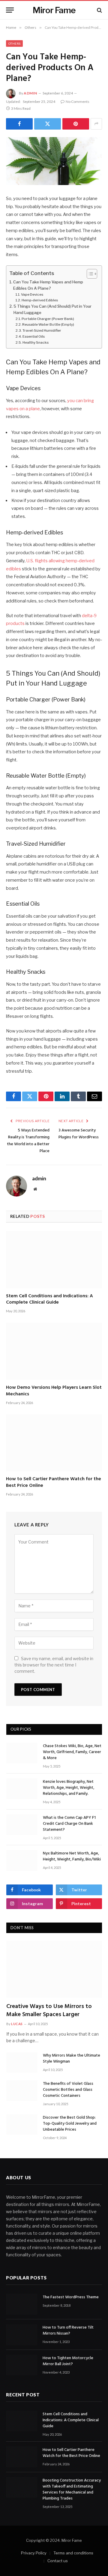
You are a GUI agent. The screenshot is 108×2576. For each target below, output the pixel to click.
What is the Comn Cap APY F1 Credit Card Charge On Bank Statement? (69, 1824)
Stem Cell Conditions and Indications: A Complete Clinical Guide (49, 1299)
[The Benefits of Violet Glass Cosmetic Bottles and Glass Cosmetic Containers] (22, 2091)
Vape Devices (32, 294)
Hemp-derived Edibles (40, 300)
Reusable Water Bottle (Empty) (48, 324)
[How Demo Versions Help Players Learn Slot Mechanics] (54, 1351)
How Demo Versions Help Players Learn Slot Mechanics (54, 1391)
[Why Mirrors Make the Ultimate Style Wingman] (22, 2062)
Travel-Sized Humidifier (42, 330)
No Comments (78, 102)
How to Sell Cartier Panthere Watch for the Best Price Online (54, 1482)
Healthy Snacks (36, 342)
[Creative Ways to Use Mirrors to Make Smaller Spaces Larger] (54, 1969)
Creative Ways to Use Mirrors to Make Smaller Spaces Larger (49, 2011)
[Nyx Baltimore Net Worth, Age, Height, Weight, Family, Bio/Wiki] (22, 1860)
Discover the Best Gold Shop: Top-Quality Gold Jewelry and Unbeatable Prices (70, 2124)
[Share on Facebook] (19, 124)
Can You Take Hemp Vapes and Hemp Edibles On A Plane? (48, 285)
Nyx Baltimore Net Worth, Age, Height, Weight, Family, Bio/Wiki (72, 1856)
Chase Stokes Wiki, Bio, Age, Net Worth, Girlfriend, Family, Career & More (72, 1752)
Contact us (58, 2561)
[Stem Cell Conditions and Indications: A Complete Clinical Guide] (54, 1260)
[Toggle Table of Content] (89, 274)
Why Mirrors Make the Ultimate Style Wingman (72, 2059)
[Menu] (10, 10)
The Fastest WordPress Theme (71, 2297)
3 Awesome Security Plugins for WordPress (79, 1134)
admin (30, 93)
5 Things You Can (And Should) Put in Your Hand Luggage (52, 309)
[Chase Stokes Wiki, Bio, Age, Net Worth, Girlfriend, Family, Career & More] (22, 1753)
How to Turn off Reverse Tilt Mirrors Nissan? (68, 2331)
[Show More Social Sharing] (96, 124)
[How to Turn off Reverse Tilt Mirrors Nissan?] (22, 2334)
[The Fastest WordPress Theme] (22, 2304)
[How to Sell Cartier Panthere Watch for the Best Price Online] (54, 1443)
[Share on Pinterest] (76, 124)
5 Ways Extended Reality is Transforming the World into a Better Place (28, 1141)
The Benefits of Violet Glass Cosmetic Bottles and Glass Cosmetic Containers (68, 2090)
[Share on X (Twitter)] (48, 124)
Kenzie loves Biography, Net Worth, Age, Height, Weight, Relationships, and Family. (69, 1788)
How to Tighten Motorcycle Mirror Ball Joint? (68, 2361)
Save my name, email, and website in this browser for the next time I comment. (54, 1665)
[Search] (99, 10)
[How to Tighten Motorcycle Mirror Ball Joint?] (22, 2365)
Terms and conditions (73, 2553)
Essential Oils (34, 336)
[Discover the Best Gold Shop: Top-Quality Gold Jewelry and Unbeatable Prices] (22, 2125)
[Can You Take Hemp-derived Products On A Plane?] (54, 161)
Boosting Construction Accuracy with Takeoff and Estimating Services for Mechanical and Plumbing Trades (72, 2489)
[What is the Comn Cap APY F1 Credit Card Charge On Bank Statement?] (22, 1825)
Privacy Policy (34, 2553)
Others (14, 43)
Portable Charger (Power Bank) (48, 319)
